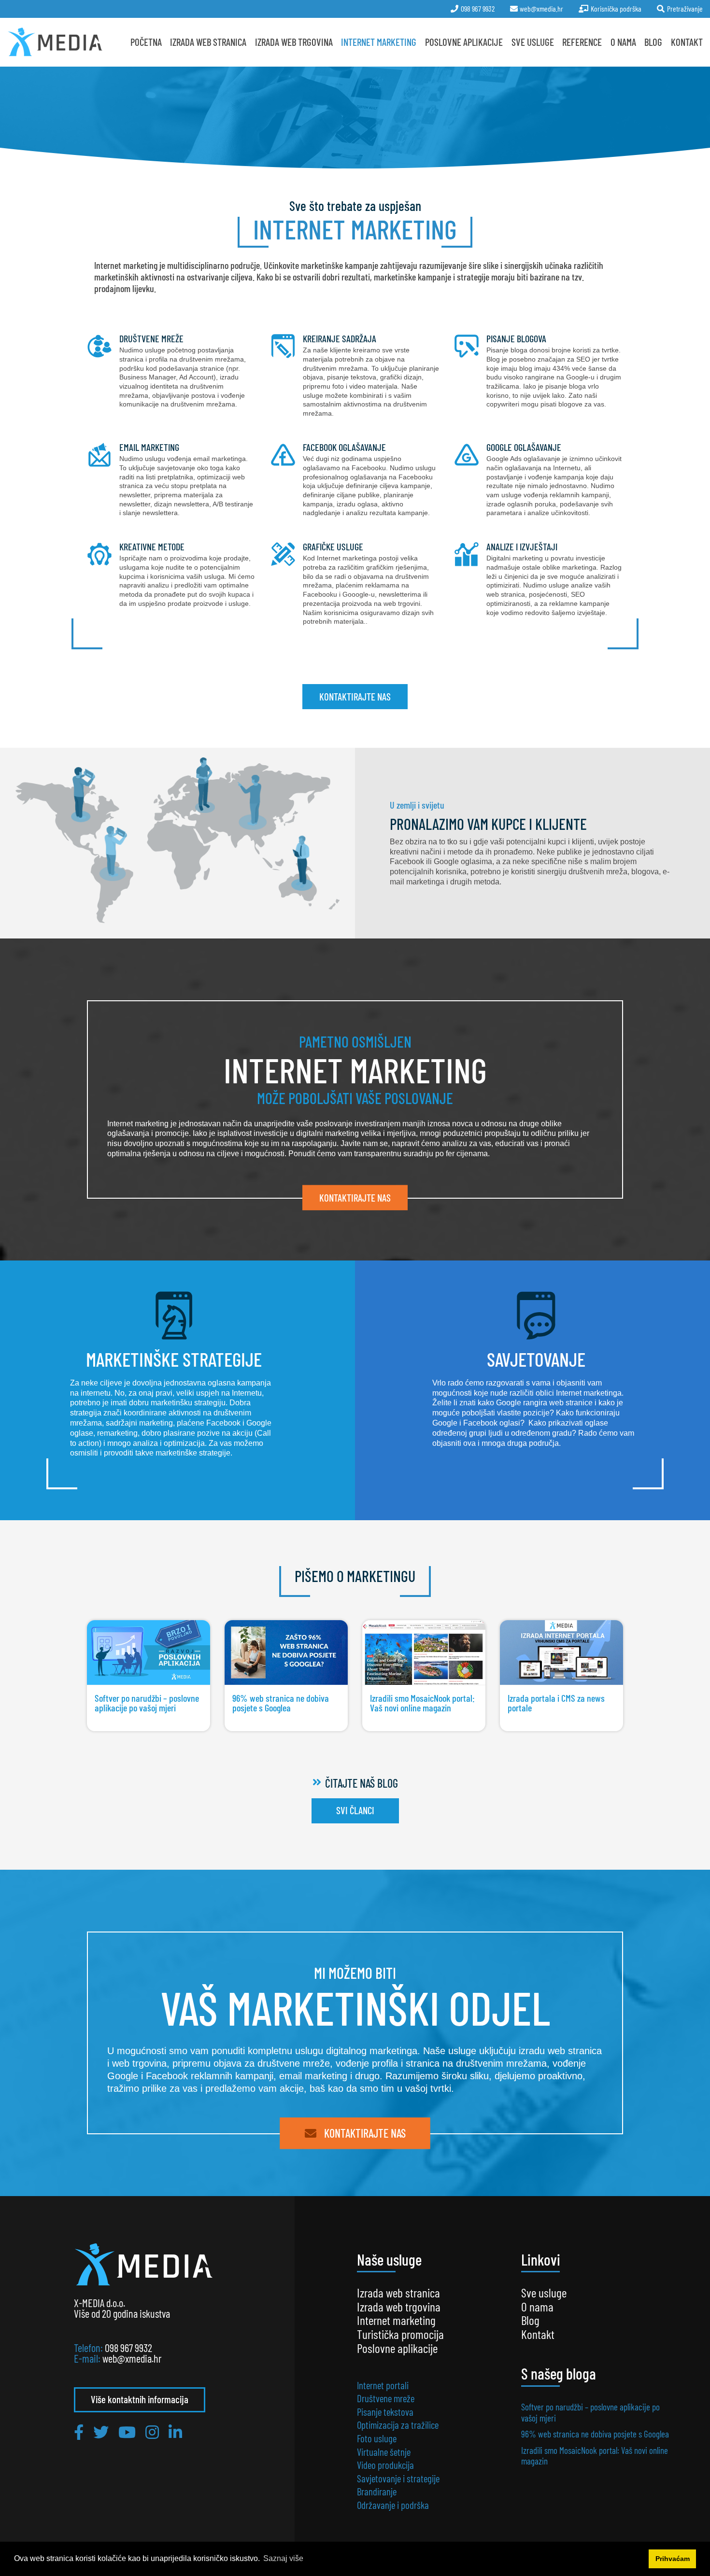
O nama (623, 42)
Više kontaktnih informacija (140, 2399)
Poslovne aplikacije (464, 42)
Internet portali (383, 2385)
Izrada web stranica (208, 42)
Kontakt (687, 42)
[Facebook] (79, 2432)
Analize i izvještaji (539, 583)
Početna (146, 42)
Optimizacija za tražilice (398, 2425)
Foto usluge (377, 2438)
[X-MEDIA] (55, 42)
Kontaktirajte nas (355, 696)
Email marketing (171, 479)
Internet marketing (379, 42)
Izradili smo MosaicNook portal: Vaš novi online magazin (424, 1652)
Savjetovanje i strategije (398, 2478)
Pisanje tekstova (385, 2412)
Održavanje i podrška (393, 2505)
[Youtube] (127, 2432)
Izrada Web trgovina (294, 42)
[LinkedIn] (175, 2432)
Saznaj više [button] (283, 2558)
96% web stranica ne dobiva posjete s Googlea (286, 1652)
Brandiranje (377, 2491)
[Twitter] (101, 2432)
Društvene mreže (171, 375)
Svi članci (355, 1810)
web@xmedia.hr (132, 2358)
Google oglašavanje (539, 479)
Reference (582, 42)
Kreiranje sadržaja (355, 375)
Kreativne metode (171, 583)
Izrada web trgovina (399, 2306)
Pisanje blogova (539, 375)
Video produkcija (385, 2465)
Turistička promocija (400, 2334)
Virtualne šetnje (384, 2452)
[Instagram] (152, 2432)
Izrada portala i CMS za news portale (561, 1652)
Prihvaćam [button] (673, 2559)
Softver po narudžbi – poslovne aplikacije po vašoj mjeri (149, 1652)
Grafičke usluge (355, 583)
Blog (653, 42)
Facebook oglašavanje (355, 479)
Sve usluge (533, 42)
